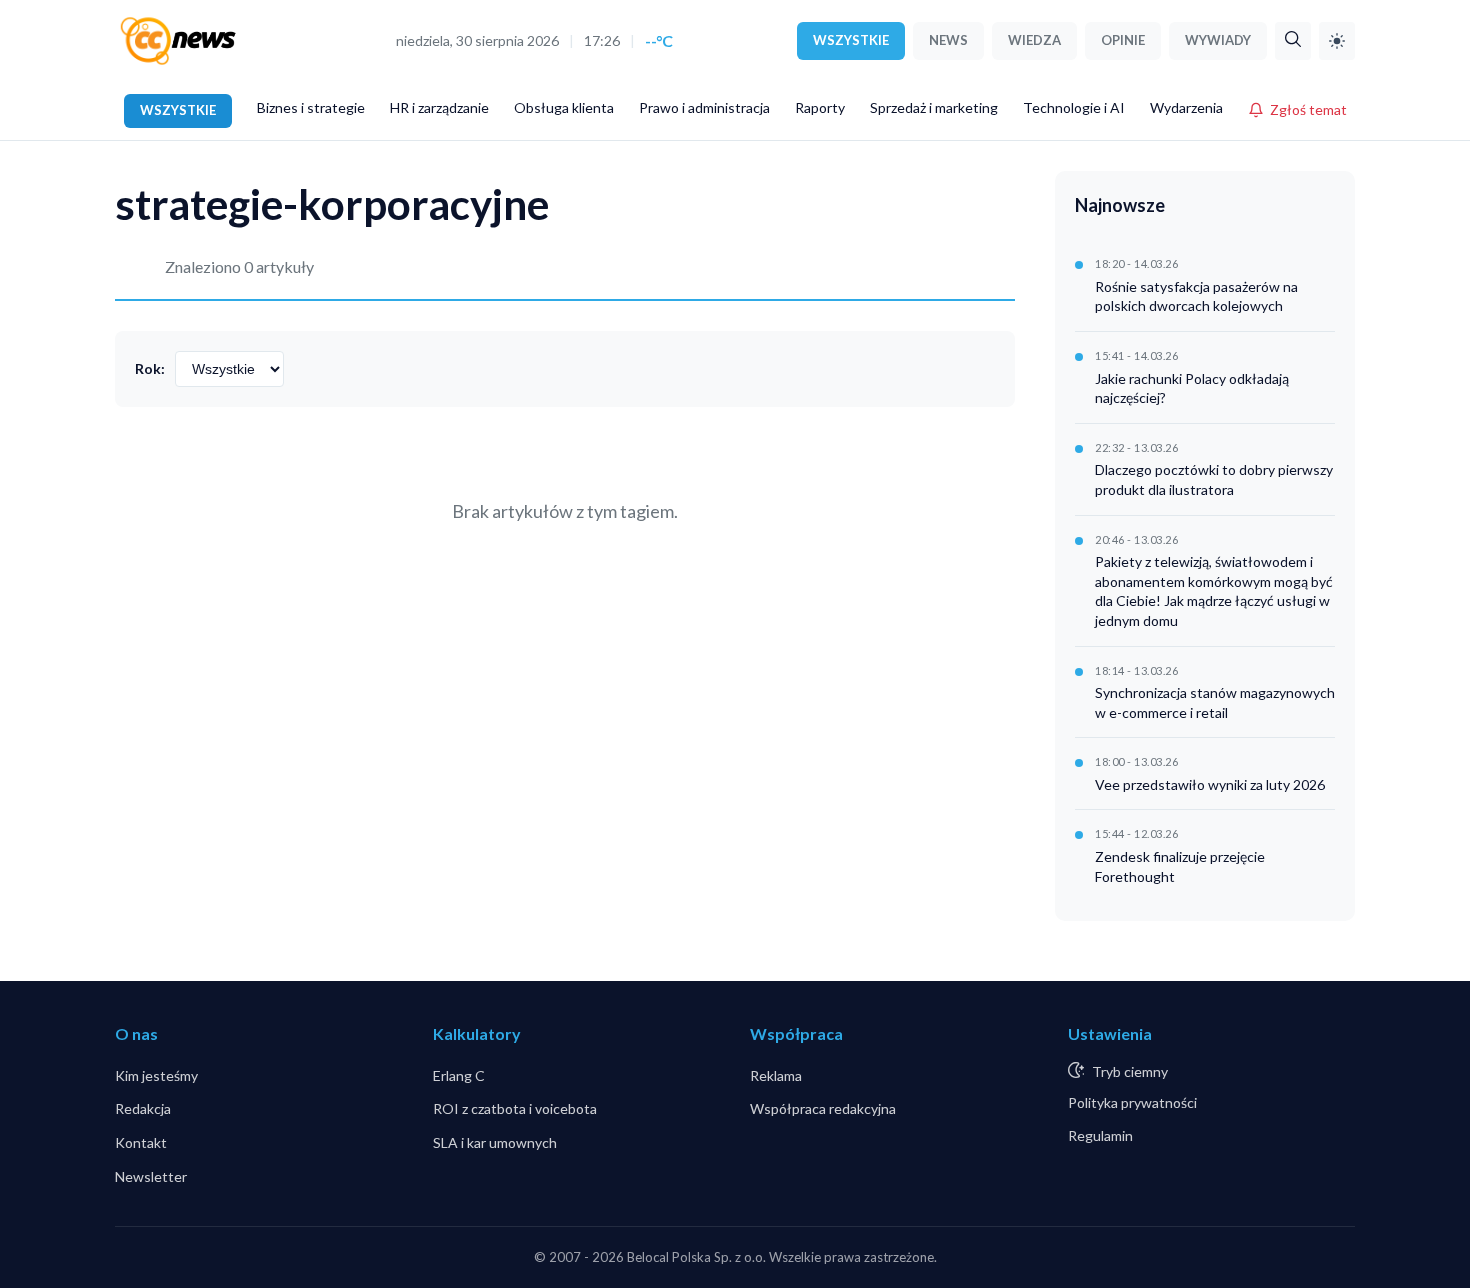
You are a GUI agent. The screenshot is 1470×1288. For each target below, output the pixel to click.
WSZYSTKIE (851, 40)
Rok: (150, 368)
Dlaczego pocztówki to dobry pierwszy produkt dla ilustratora (1214, 479)
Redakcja (143, 1108)
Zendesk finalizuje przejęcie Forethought (1180, 866)
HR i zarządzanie (439, 107)
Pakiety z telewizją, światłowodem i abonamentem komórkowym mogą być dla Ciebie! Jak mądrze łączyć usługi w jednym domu (1214, 591)
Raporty (820, 107)
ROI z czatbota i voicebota (515, 1108)
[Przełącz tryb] (1337, 41)
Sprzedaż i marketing (934, 107)
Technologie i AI (1074, 107)
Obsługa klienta (564, 107)
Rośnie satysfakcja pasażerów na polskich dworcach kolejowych (1196, 296)
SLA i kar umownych (495, 1142)
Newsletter (151, 1176)
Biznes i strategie (311, 107)
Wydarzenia (1186, 107)
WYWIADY (1218, 40)
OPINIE (1123, 40)
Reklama (776, 1075)
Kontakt (141, 1142)
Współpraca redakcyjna (823, 1108)
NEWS (948, 40)
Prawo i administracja (704, 107)
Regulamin (1100, 1135)
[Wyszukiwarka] (1293, 41)
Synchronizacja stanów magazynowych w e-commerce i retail (1215, 702)
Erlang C (459, 1075)
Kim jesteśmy (156, 1075)
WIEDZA (1034, 40)
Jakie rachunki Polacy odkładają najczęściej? (1192, 388)
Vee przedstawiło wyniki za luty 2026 (1210, 784)
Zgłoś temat (1308, 109)
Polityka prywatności (1132, 1102)
